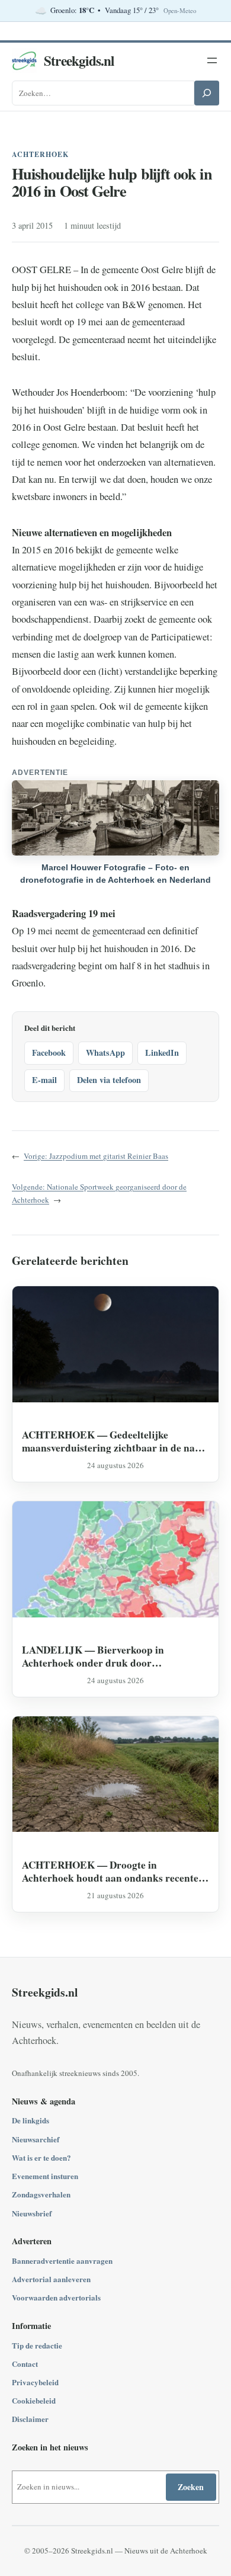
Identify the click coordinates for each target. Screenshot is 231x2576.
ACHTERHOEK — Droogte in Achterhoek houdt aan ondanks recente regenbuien (110, 1871)
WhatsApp (105, 1052)
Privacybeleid (35, 2382)
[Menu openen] (212, 60)
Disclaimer (30, 2419)
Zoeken (191, 2487)
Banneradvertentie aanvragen (62, 2261)
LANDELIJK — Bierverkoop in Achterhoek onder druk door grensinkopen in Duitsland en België (103, 1656)
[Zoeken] (207, 93)
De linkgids (31, 2120)
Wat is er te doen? (41, 2157)
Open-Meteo (180, 11)
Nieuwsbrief (32, 2213)
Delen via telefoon (109, 1080)
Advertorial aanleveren (51, 2279)
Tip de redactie (37, 2345)
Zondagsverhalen (41, 2194)
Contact (25, 2364)
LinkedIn (162, 1052)
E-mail (44, 1080)
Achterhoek (40, 154)
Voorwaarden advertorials (56, 2297)
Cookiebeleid (34, 2400)
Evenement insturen (45, 2176)
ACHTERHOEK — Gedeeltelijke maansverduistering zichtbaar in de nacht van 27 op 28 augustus (115, 1441)
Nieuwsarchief (36, 2139)
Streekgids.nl (79, 60)
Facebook (49, 1052)
